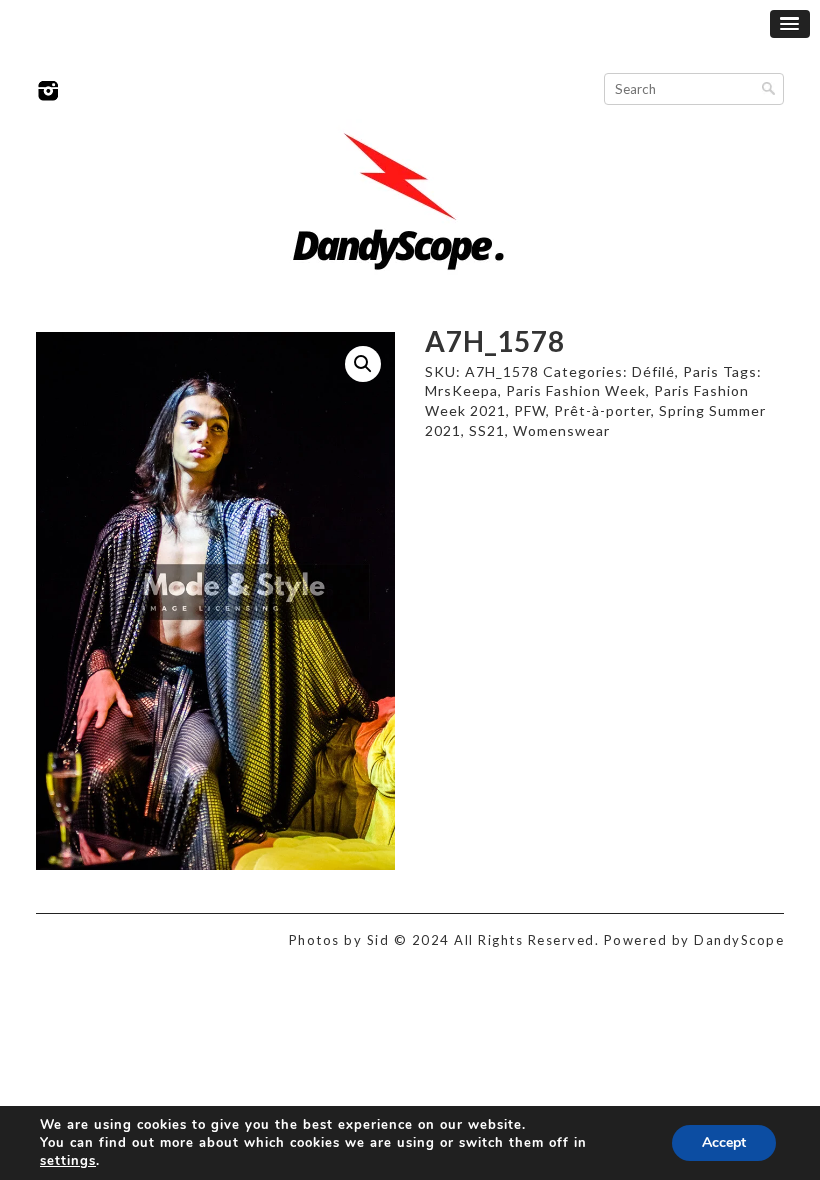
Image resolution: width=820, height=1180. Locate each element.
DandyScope (739, 940)
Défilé (653, 371)
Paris (701, 371)
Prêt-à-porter (602, 410)
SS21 (487, 430)
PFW (530, 410)
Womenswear (561, 430)
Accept (724, 1142)
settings (68, 1161)
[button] (363, 364)
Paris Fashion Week (576, 390)
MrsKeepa (461, 390)
